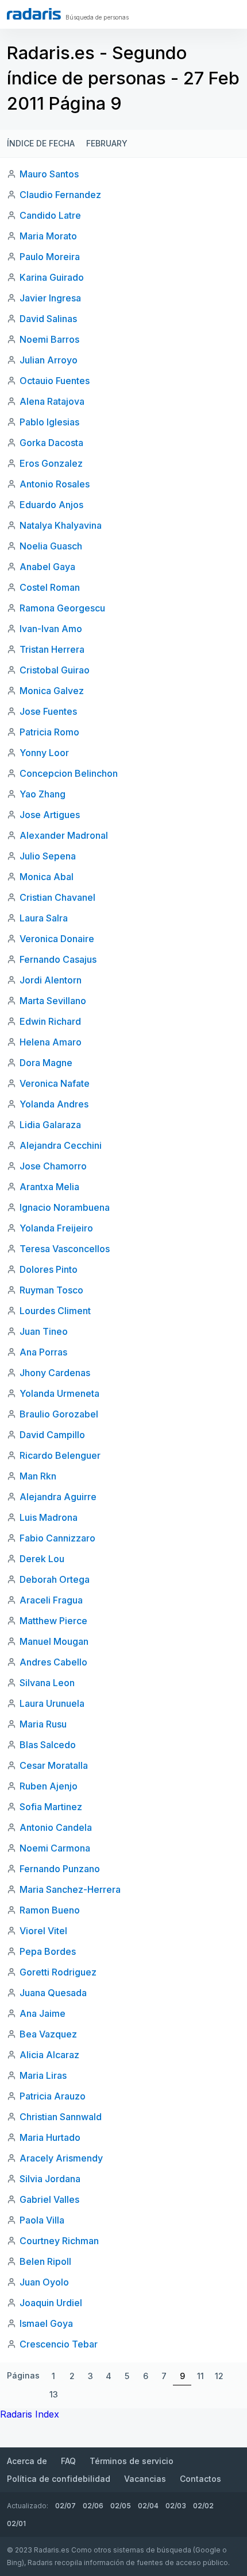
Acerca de (27, 2461)
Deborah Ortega (55, 1579)
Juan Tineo (44, 1331)
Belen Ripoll (45, 2261)
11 (200, 2376)
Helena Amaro (51, 1042)
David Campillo (52, 1435)
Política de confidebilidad (59, 2479)
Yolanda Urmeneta (59, 1393)
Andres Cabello (53, 1662)
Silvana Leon (47, 1683)
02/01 (16, 2523)
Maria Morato (48, 236)
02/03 (176, 2506)
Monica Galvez (52, 691)
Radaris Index (30, 2414)
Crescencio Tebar (59, 2344)
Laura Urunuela (52, 1703)
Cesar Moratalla (54, 1765)
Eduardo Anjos (51, 505)
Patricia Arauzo (53, 2096)
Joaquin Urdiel (51, 2303)
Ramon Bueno (50, 1910)
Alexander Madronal (64, 835)
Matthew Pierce (53, 1621)
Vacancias (145, 2479)
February (107, 143)
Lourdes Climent (55, 1311)
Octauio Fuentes (55, 381)
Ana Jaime (43, 2013)
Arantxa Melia (49, 1187)
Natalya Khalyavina (61, 525)
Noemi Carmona (55, 1848)
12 (219, 2376)
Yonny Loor (44, 753)
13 (54, 2394)
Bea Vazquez (48, 2034)
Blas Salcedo (48, 1745)
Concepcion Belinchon (69, 773)
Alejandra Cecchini (61, 1145)
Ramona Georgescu (62, 608)
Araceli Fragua (51, 1600)
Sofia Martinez (51, 1807)
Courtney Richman (59, 2241)
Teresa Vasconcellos (65, 1249)
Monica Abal (47, 877)
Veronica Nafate (55, 1083)
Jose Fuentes (48, 711)
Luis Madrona (49, 1517)
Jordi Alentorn (51, 980)
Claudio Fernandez (60, 195)
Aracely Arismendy (61, 2158)
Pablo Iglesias (49, 422)
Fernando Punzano (60, 1869)
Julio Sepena (48, 856)
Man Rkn (38, 1476)
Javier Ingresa (50, 298)
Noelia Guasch (51, 546)
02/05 (121, 2506)
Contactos (200, 2479)
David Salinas (48, 319)
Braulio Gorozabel (59, 1414)
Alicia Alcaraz (49, 2055)
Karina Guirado (52, 277)
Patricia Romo (49, 732)
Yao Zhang (43, 794)
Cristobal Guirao (55, 670)
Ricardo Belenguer (60, 1455)
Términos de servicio (132, 2461)
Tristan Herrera (52, 649)
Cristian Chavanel (57, 897)
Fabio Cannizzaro (57, 1538)
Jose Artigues (50, 815)
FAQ (68, 2461)
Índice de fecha (41, 143)
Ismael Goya (46, 2323)
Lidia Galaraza (50, 1125)
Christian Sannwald (61, 2117)
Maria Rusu (43, 1724)
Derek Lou (42, 1559)
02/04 (148, 2506)
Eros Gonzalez (51, 463)
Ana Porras (43, 1352)
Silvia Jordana (50, 2179)
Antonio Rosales (55, 484)
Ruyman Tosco (51, 1290)
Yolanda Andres (54, 1104)
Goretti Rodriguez (58, 1972)
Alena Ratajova (52, 401)
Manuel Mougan (54, 1641)
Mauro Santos (49, 174)
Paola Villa (42, 2220)
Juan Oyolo (44, 2282)
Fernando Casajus (58, 959)
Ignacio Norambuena (65, 1207)
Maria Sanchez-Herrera (70, 1889)
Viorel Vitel (43, 1931)
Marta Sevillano (53, 1001)
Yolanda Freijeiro (56, 1228)
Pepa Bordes (48, 1951)
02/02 (203, 2506)
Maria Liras (43, 2075)
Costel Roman (50, 587)
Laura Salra (44, 918)
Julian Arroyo (49, 360)
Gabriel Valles (49, 2199)
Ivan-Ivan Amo (51, 629)
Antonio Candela (56, 1827)
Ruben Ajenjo (49, 1786)
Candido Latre (50, 215)
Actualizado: (28, 2506)
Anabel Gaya (47, 567)
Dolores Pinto (49, 1269)
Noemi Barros (49, 339)
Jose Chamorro (53, 1166)
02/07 (65, 2506)
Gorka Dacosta (51, 443)
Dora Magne (46, 1063)
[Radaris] (34, 14)
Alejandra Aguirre (58, 1497)
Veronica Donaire (57, 939)
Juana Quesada (53, 1993)
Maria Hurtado (50, 2137)
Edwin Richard (50, 1021)
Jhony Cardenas (55, 1373)
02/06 (93, 2506)
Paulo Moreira (50, 257)
